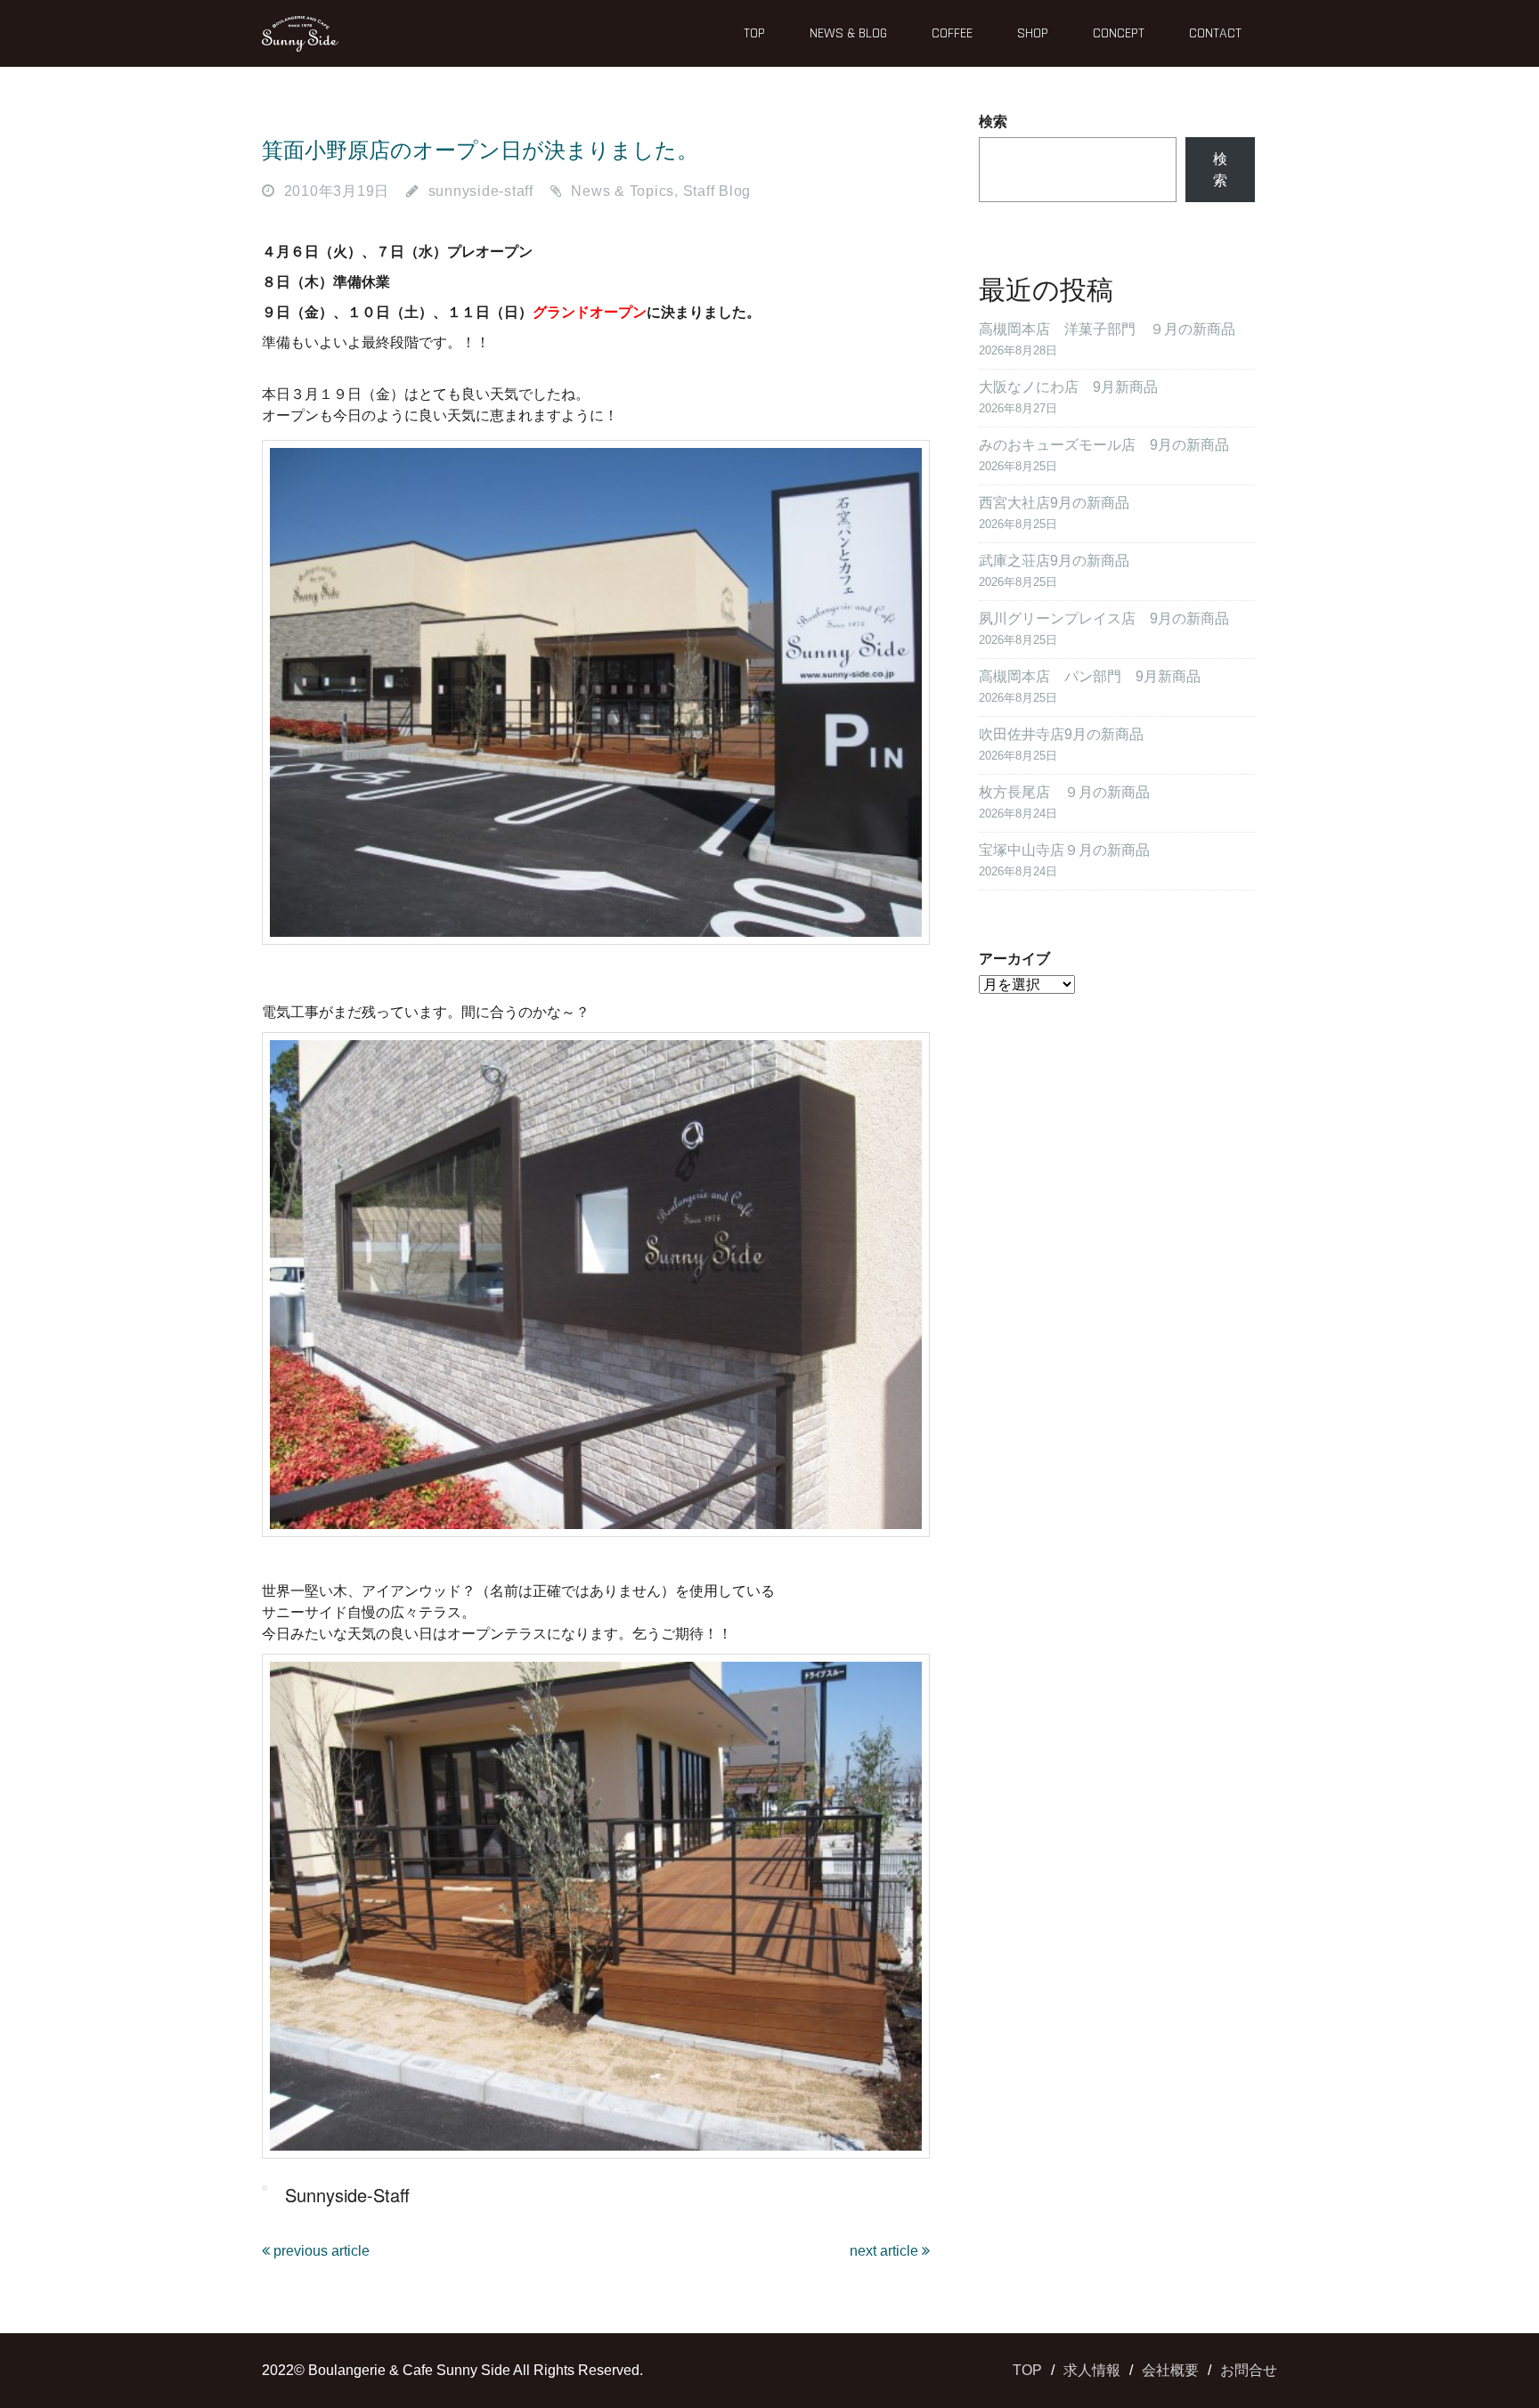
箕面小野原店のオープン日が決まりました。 (480, 150)
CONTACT (1215, 33)
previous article (320, 2251)
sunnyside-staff (481, 191)
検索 (993, 122)
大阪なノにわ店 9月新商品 (1068, 387)
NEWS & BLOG (848, 33)
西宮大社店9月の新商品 (1054, 503)
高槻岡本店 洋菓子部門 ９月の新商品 (1107, 329)
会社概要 (1170, 2370)
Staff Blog (717, 191)
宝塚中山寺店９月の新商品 (1064, 850)
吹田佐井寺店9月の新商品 (1061, 734)
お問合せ (1249, 2370)
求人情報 (1092, 2370)
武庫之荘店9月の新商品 (1054, 561)
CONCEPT (1119, 33)
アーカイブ (1014, 959)
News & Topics (623, 191)
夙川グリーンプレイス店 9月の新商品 (1104, 618)
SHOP (1033, 33)
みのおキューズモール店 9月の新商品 (1104, 445)
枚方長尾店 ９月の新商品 (1064, 792)
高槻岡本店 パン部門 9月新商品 (1090, 676)
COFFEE (952, 33)
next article (886, 2251)
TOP (754, 33)
